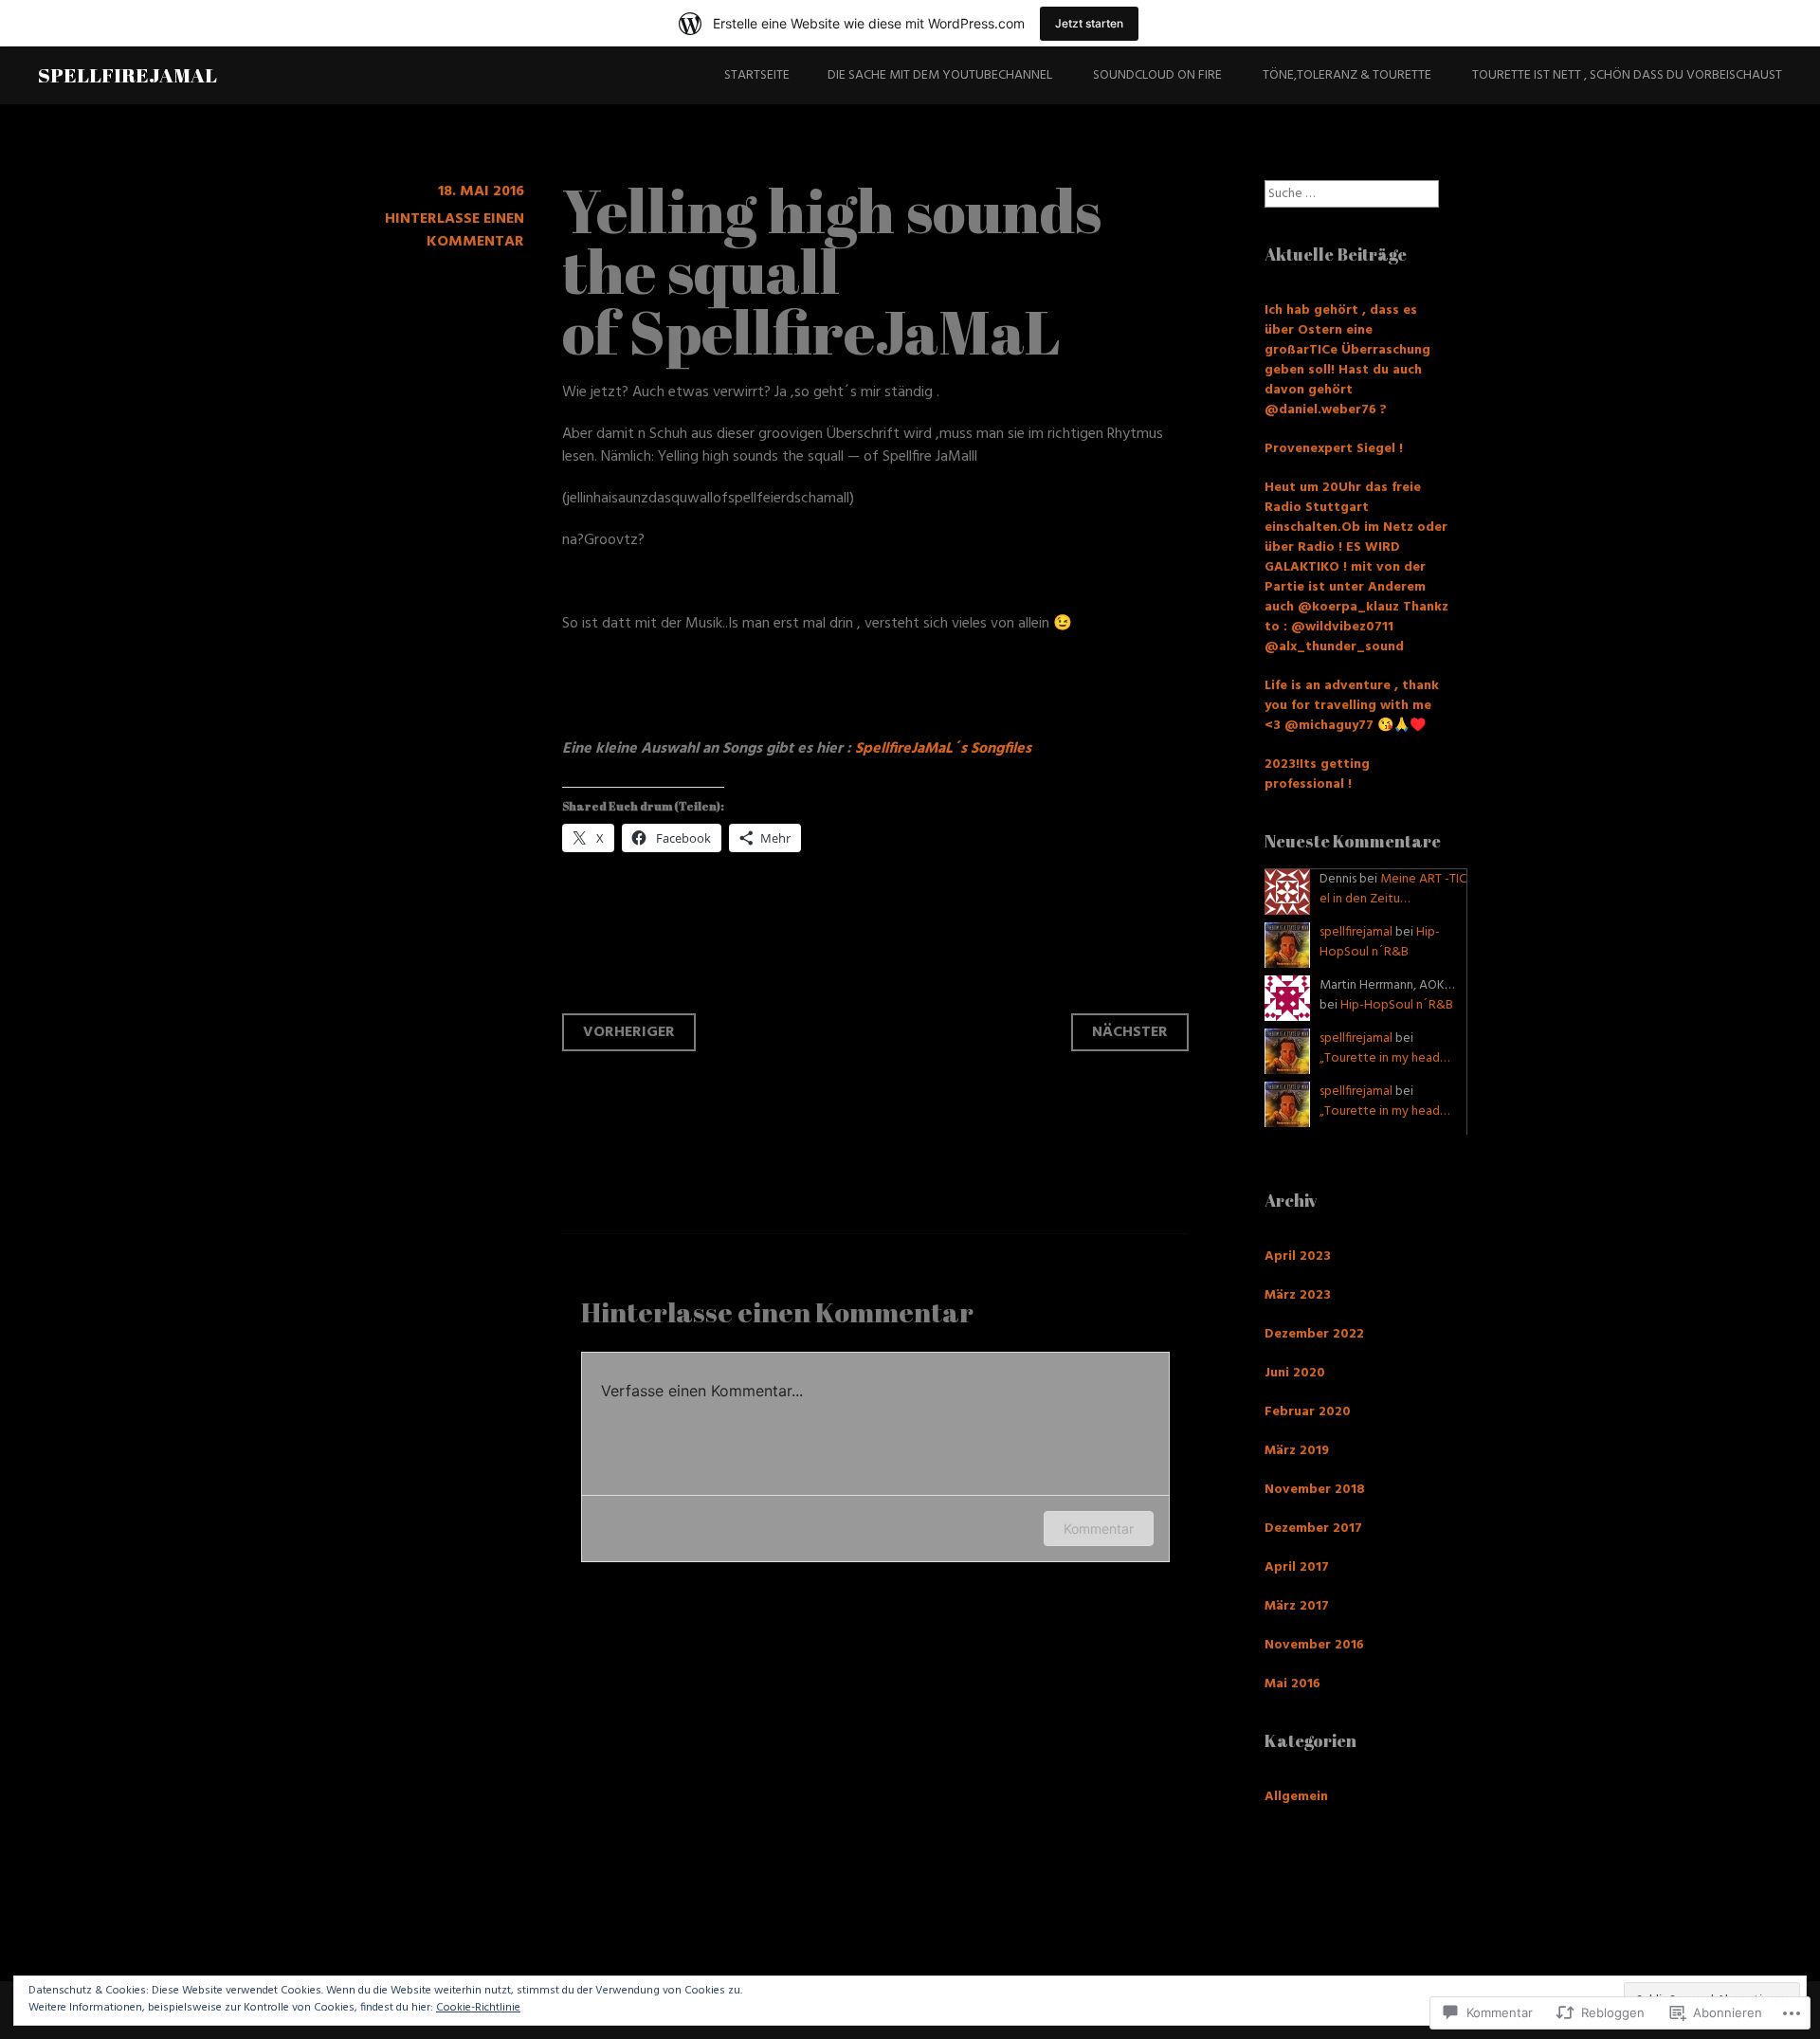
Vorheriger (629, 1032)
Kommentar (1099, 1529)
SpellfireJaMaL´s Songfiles (943, 749)
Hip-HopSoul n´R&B (1380, 942)
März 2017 (1297, 1606)
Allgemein (1296, 1797)
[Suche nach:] (1352, 194)
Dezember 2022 (1314, 1334)
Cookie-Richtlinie (478, 2008)
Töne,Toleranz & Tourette (1347, 75)
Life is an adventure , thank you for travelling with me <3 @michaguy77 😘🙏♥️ (1352, 706)
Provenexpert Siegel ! (1334, 449)
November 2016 (1314, 1645)
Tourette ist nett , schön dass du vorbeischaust (1627, 75)
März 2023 (1298, 1295)
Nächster (1130, 1032)
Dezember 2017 (1313, 1529)
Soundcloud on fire (1157, 75)
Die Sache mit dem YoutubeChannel (940, 75)
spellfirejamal (127, 74)
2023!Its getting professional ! (1317, 774)
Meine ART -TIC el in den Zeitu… (1393, 889)
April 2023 (1298, 1256)
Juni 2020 (1295, 1373)
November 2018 (1315, 1490)
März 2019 (1297, 1451)
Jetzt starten (1089, 23)
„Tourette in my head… (1384, 1058)
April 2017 (1297, 1567)
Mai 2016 (1292, 1684)
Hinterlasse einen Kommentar (455, 230)
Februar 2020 (1308, 1412)
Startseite (757, 75)
